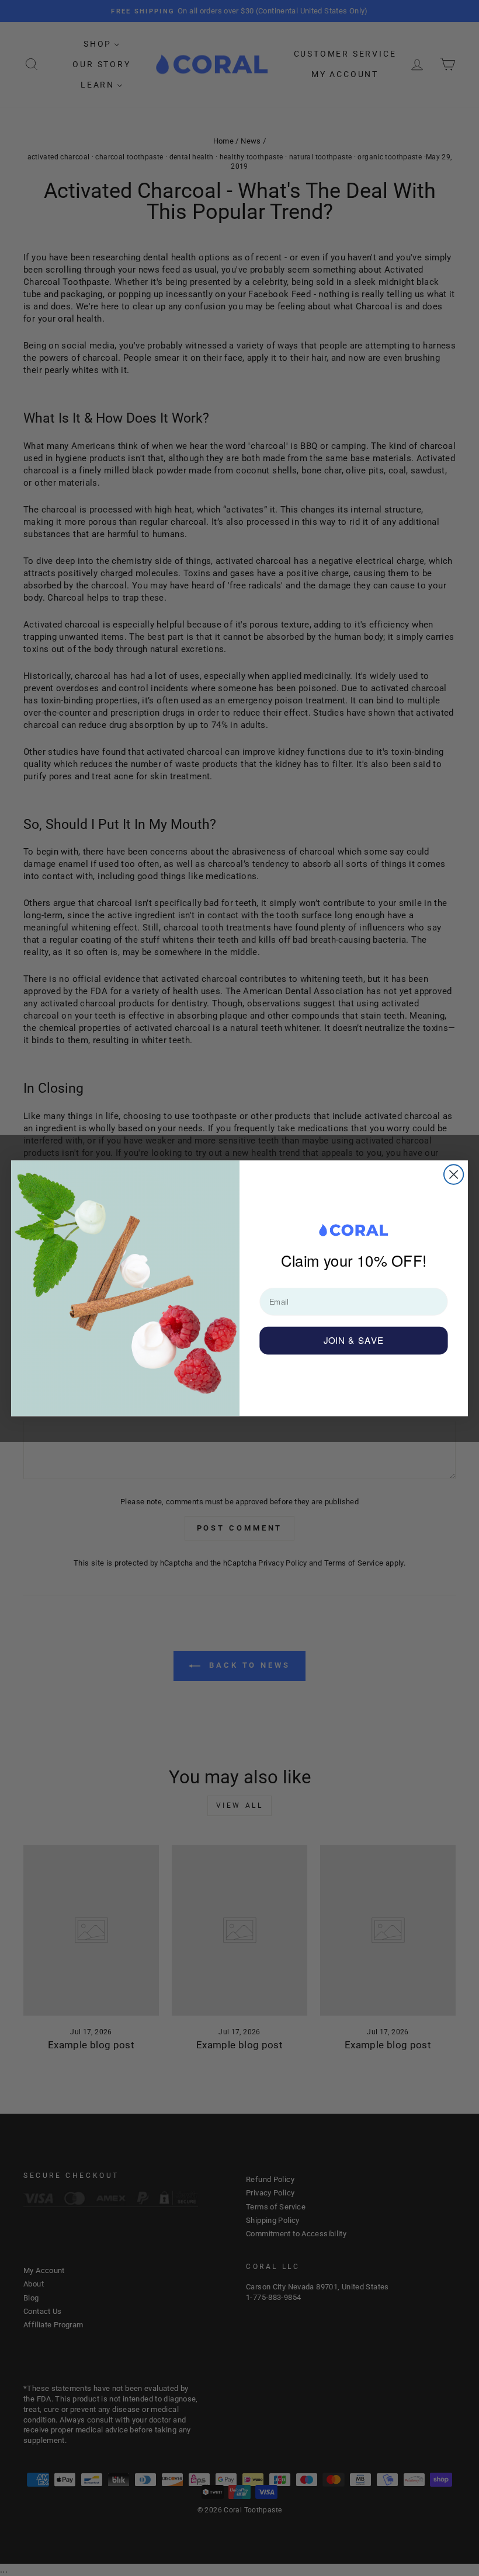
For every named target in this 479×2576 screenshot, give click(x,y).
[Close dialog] (454, 1174)
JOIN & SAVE (354, 1340)
